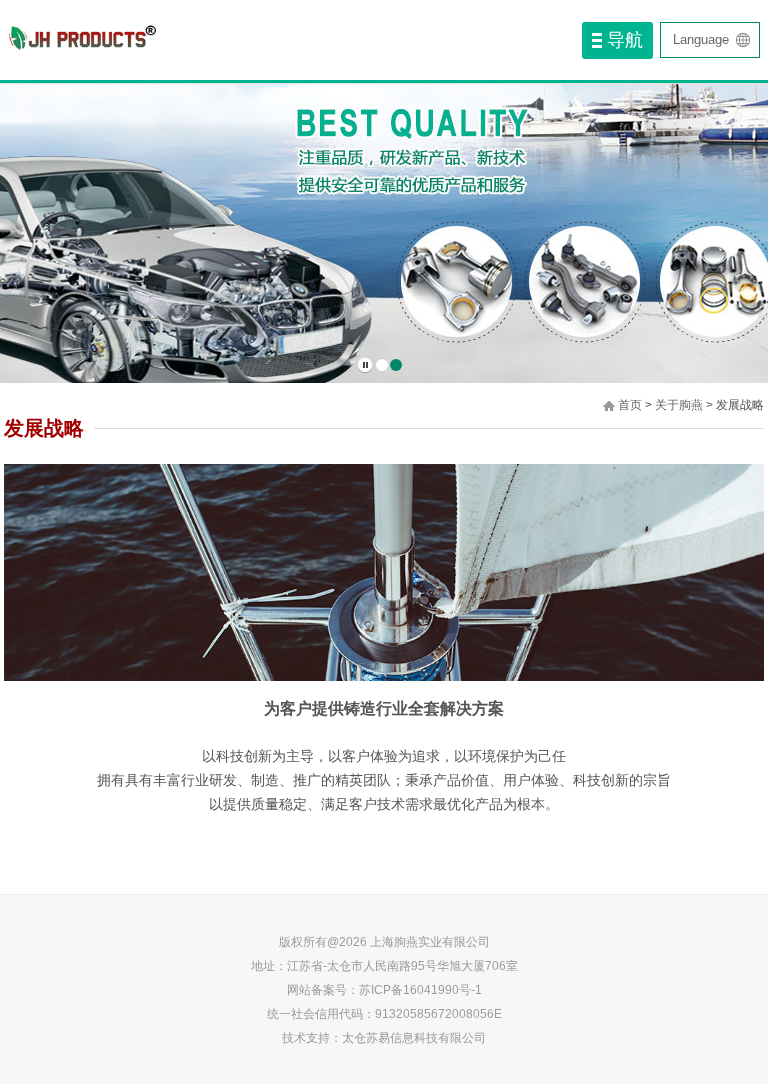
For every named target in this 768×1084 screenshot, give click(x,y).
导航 (625, 40)
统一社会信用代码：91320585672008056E (384, 1014)
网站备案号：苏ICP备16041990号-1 (384, 990)
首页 (630, 405)
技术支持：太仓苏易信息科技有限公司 (384, 1038)
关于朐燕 (679, 405)
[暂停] (365, 365)
